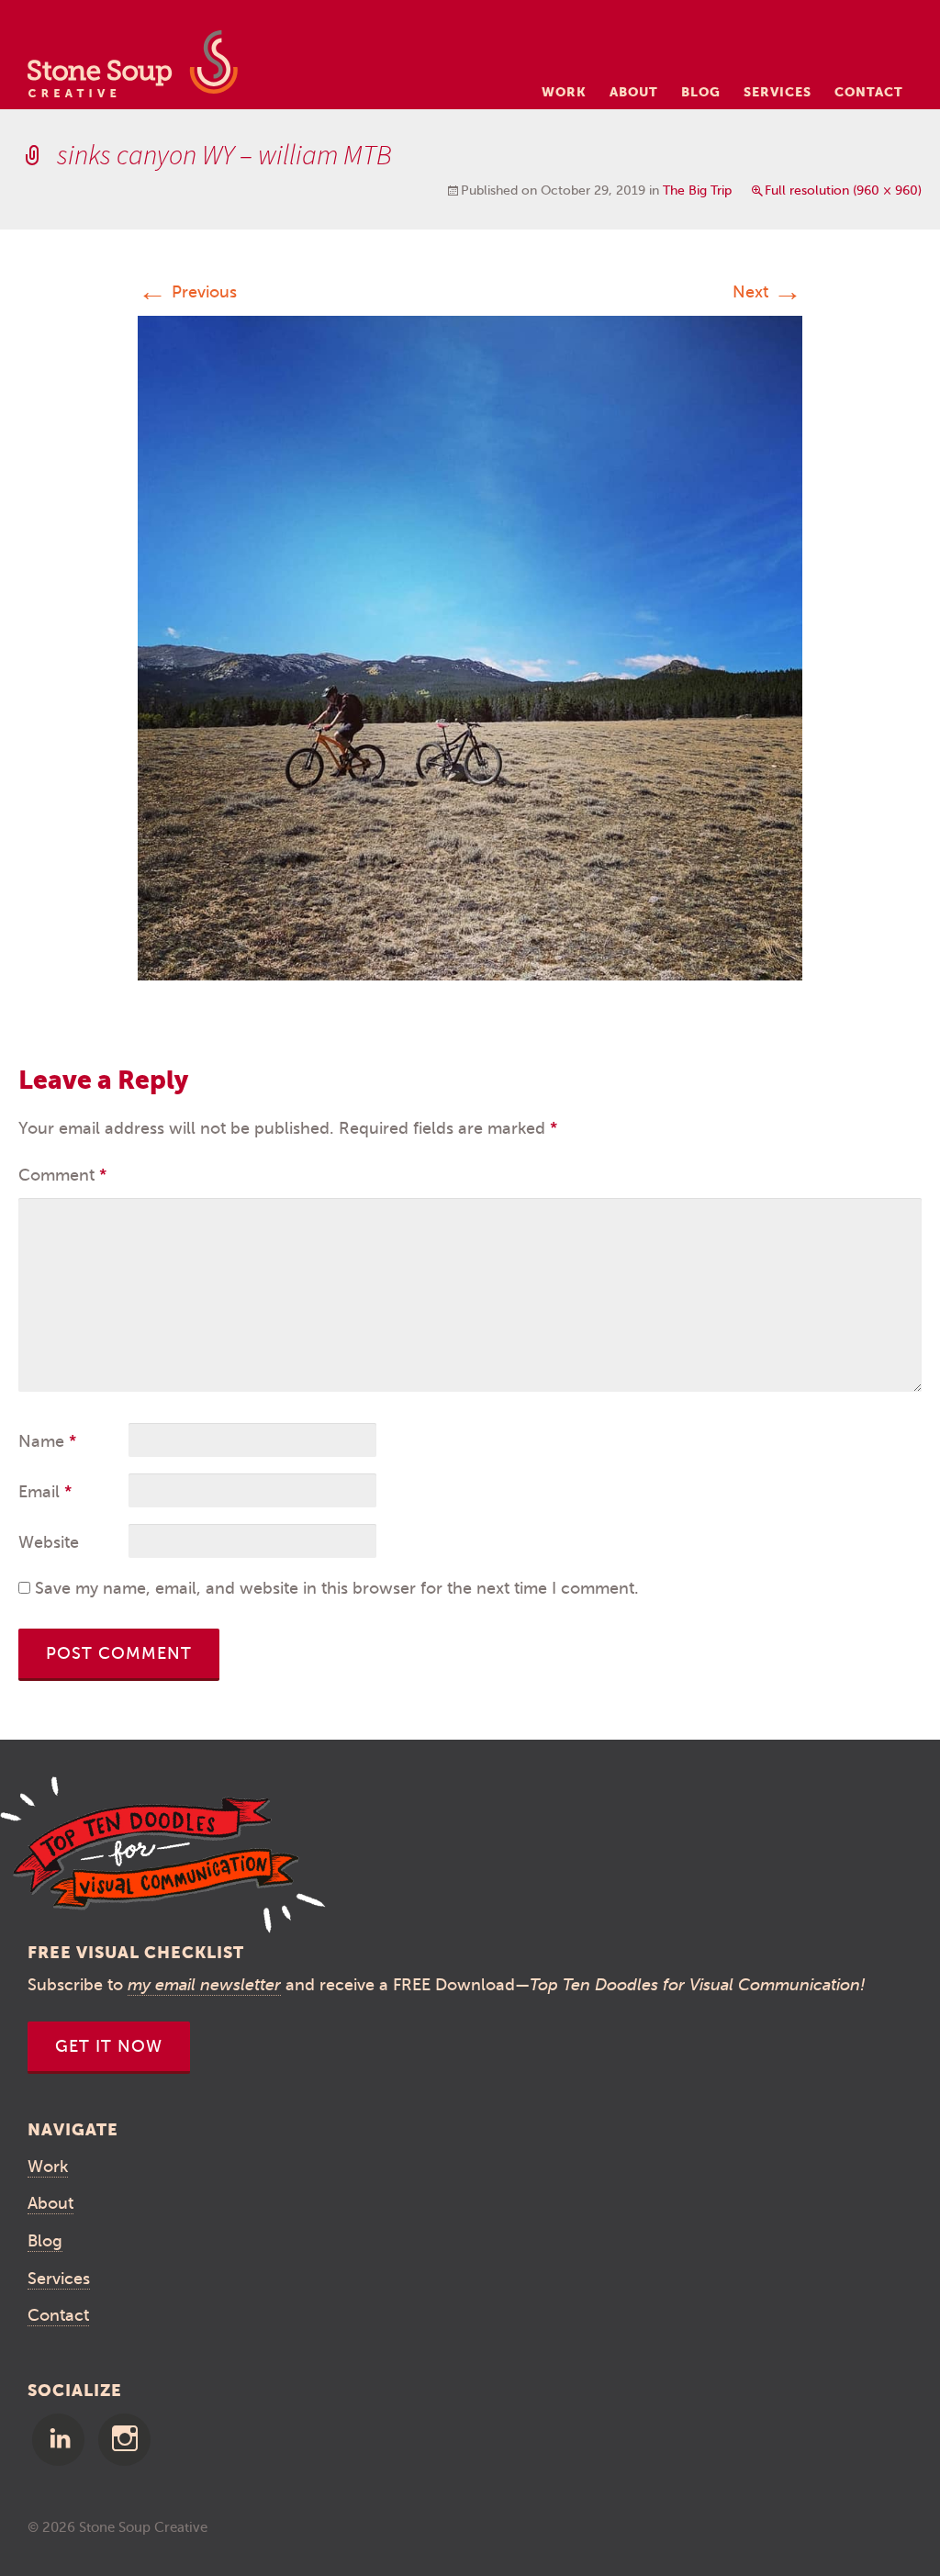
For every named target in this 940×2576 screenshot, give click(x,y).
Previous (187, 292)
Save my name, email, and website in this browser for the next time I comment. (337, 1588)
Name (47, 1441)
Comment (62, 1175)
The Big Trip (697, 190)
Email (45, 1492)
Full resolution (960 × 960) (843, 190)
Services (778, 92)
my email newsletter (204, 1985)
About (634, 92)
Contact (869, 92)
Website (49, 1542)
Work (564, 92)
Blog (701, 92)
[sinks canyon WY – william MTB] (470, 647)
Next (767, 292)
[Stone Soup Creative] (133, 69)
